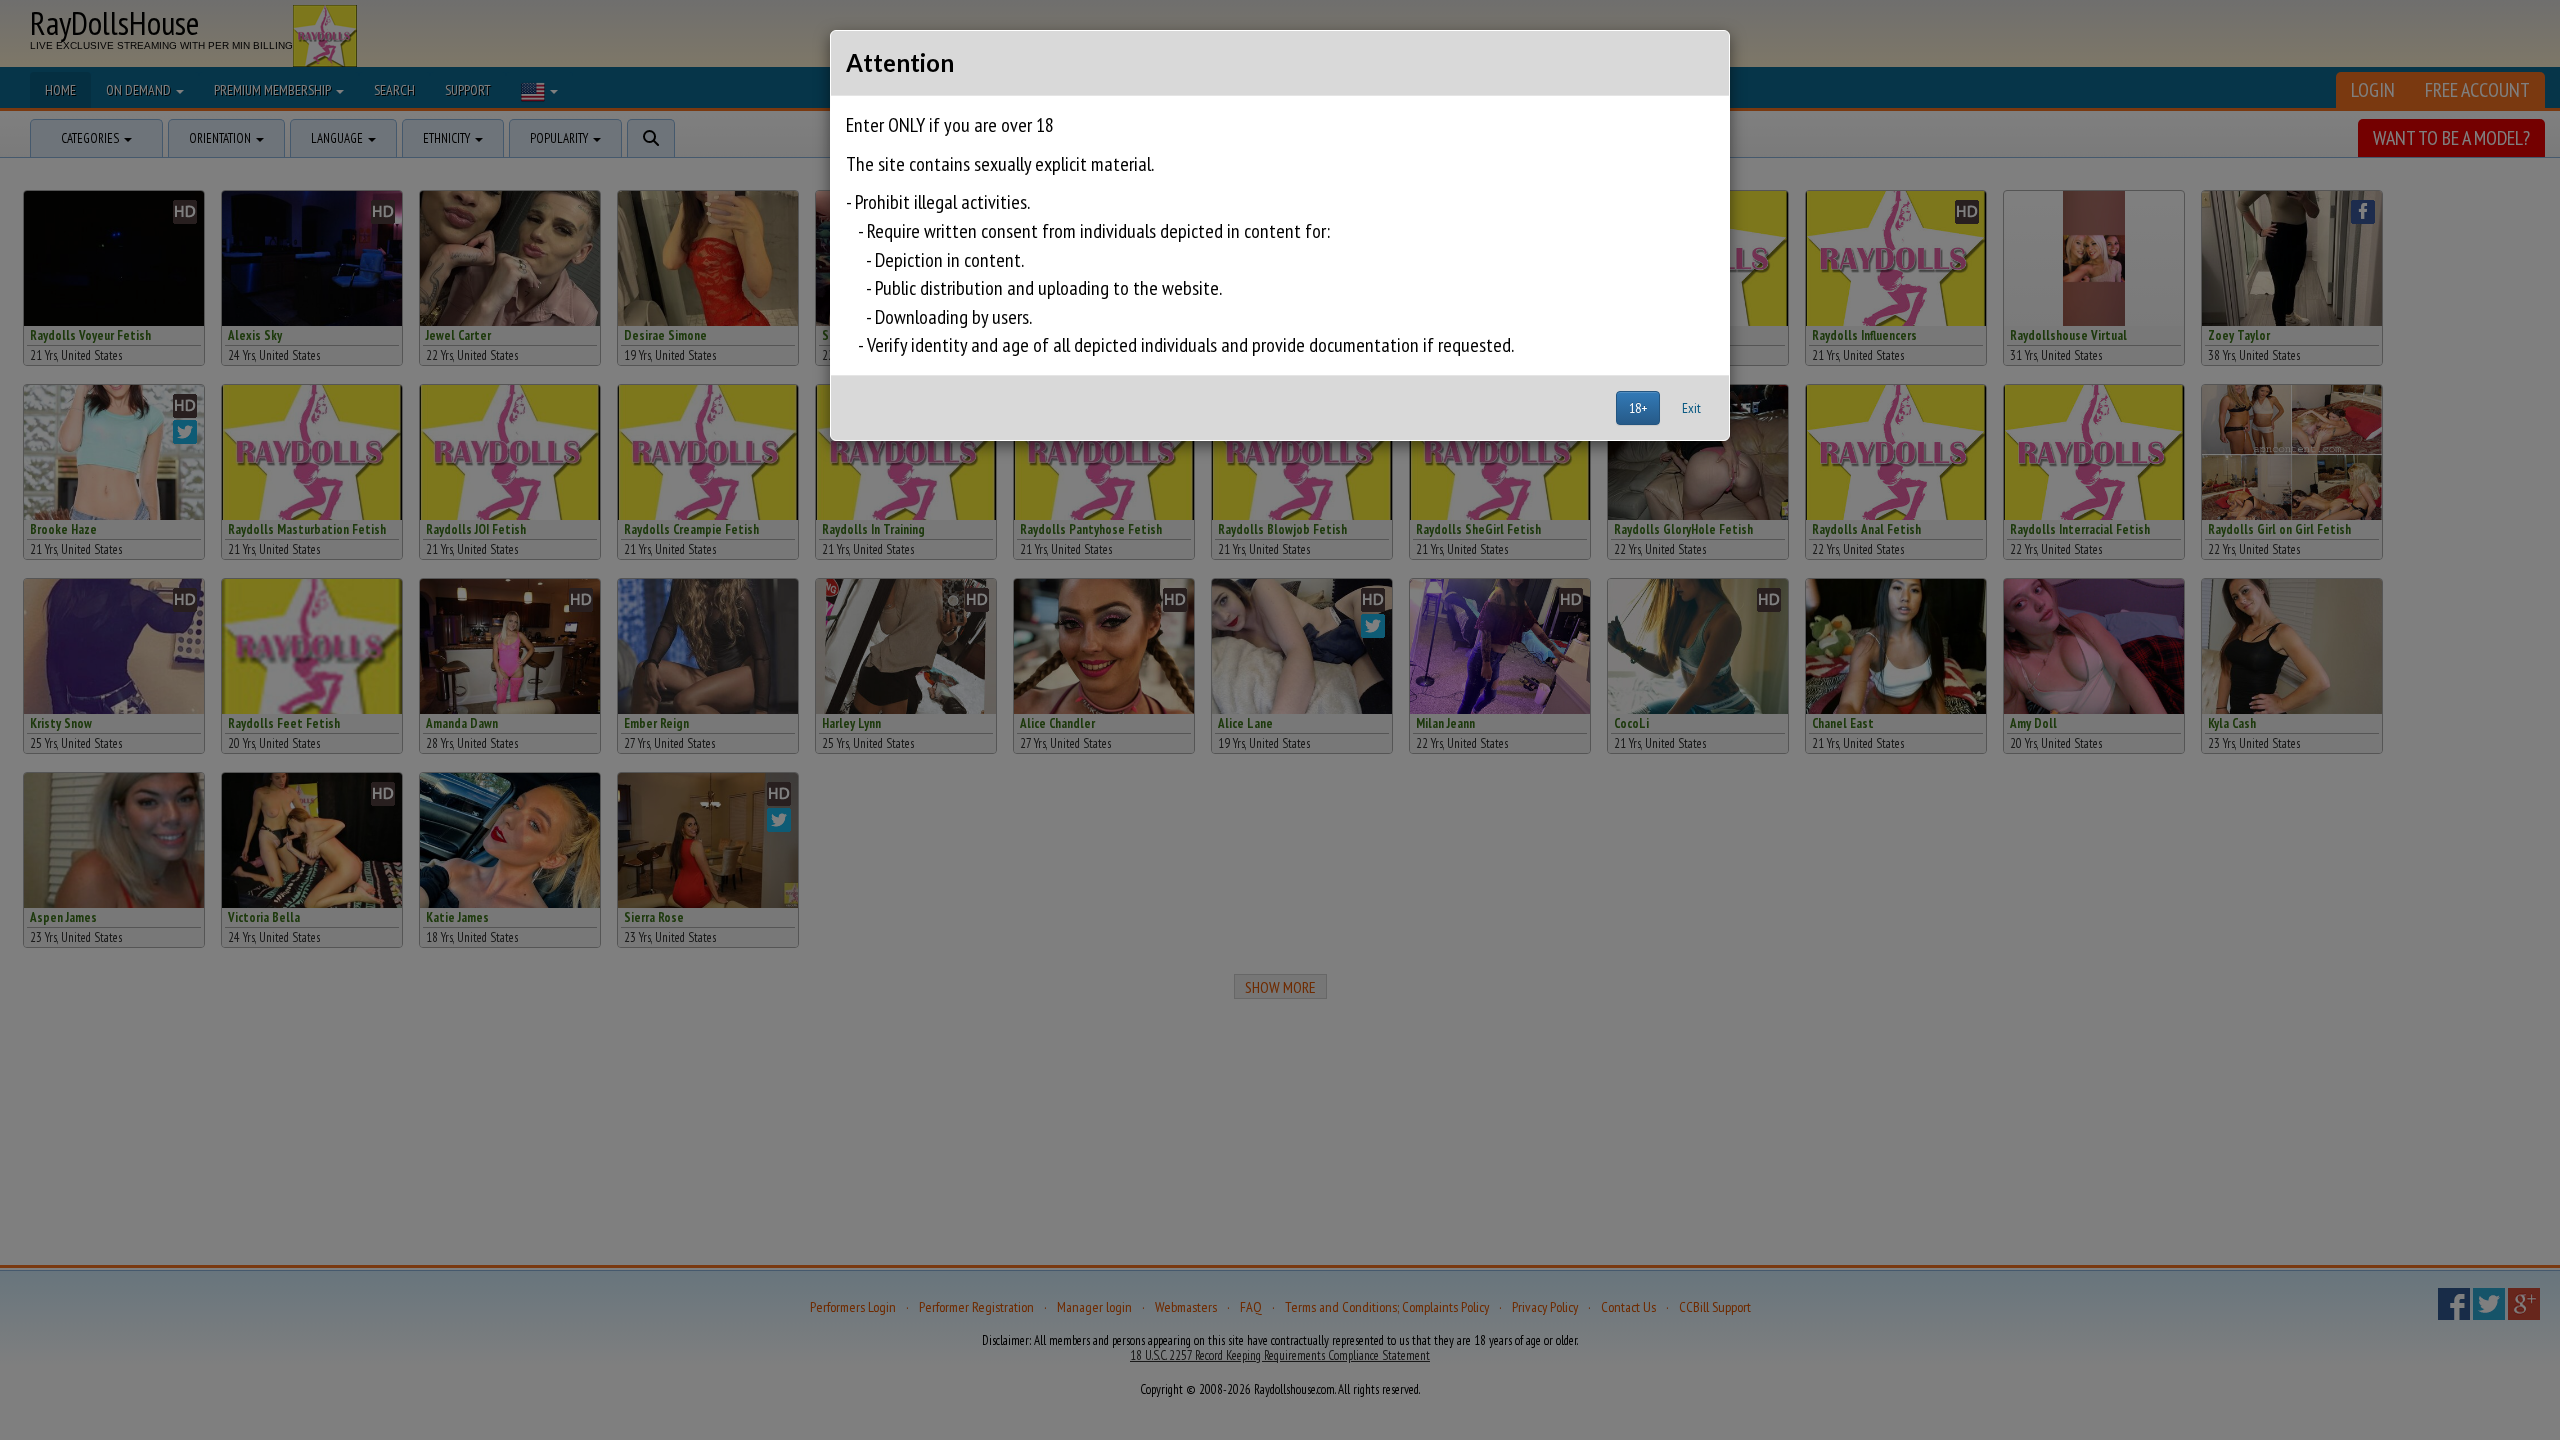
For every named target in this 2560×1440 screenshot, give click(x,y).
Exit (1691, 408)
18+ (1638, 408)
